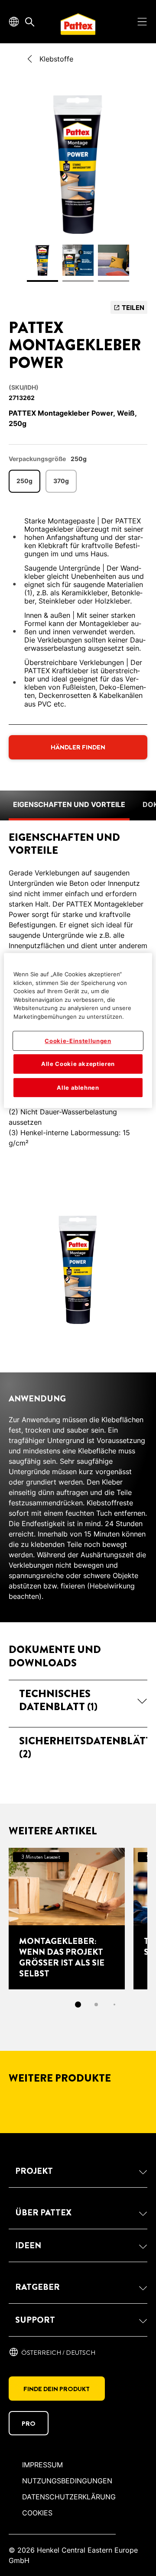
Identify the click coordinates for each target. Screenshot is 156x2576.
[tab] (78, 2005)
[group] (78, 191)
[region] (78, 1030)
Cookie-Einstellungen (78, 1041)
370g (61, 481)
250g (24, 481)
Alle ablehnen (78, 1088)
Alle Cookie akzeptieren (78, 1064)
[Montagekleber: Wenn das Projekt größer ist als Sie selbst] (67, 1919)
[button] (78, 1700)
